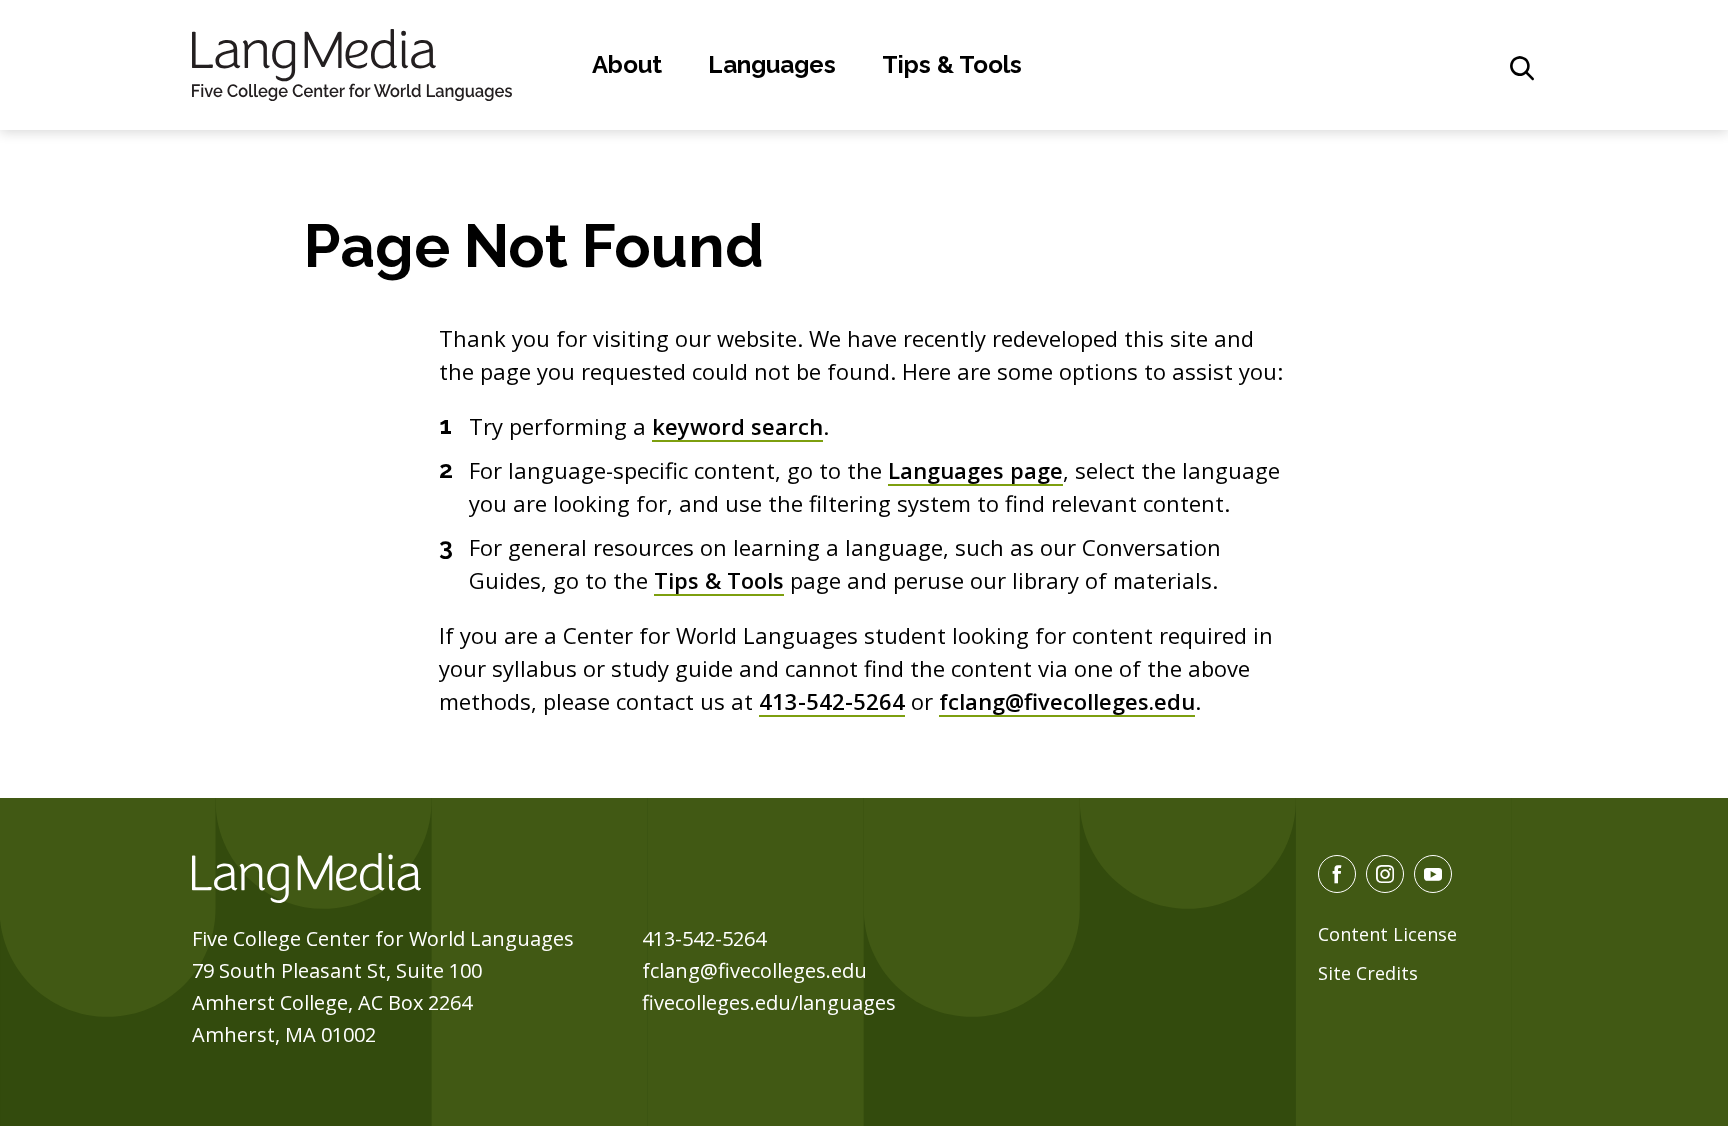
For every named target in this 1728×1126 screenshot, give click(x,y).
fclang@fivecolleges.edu (1067, 701)
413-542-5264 (832, 701)
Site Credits (1368, 973)
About (627, 64)
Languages (772, 64)
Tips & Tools (952, 64)
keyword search (737, 426)
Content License (1387, 934)
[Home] (352, 62)
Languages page (975, 470)
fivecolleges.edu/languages (769, 1002)
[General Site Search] (1522, 68)
